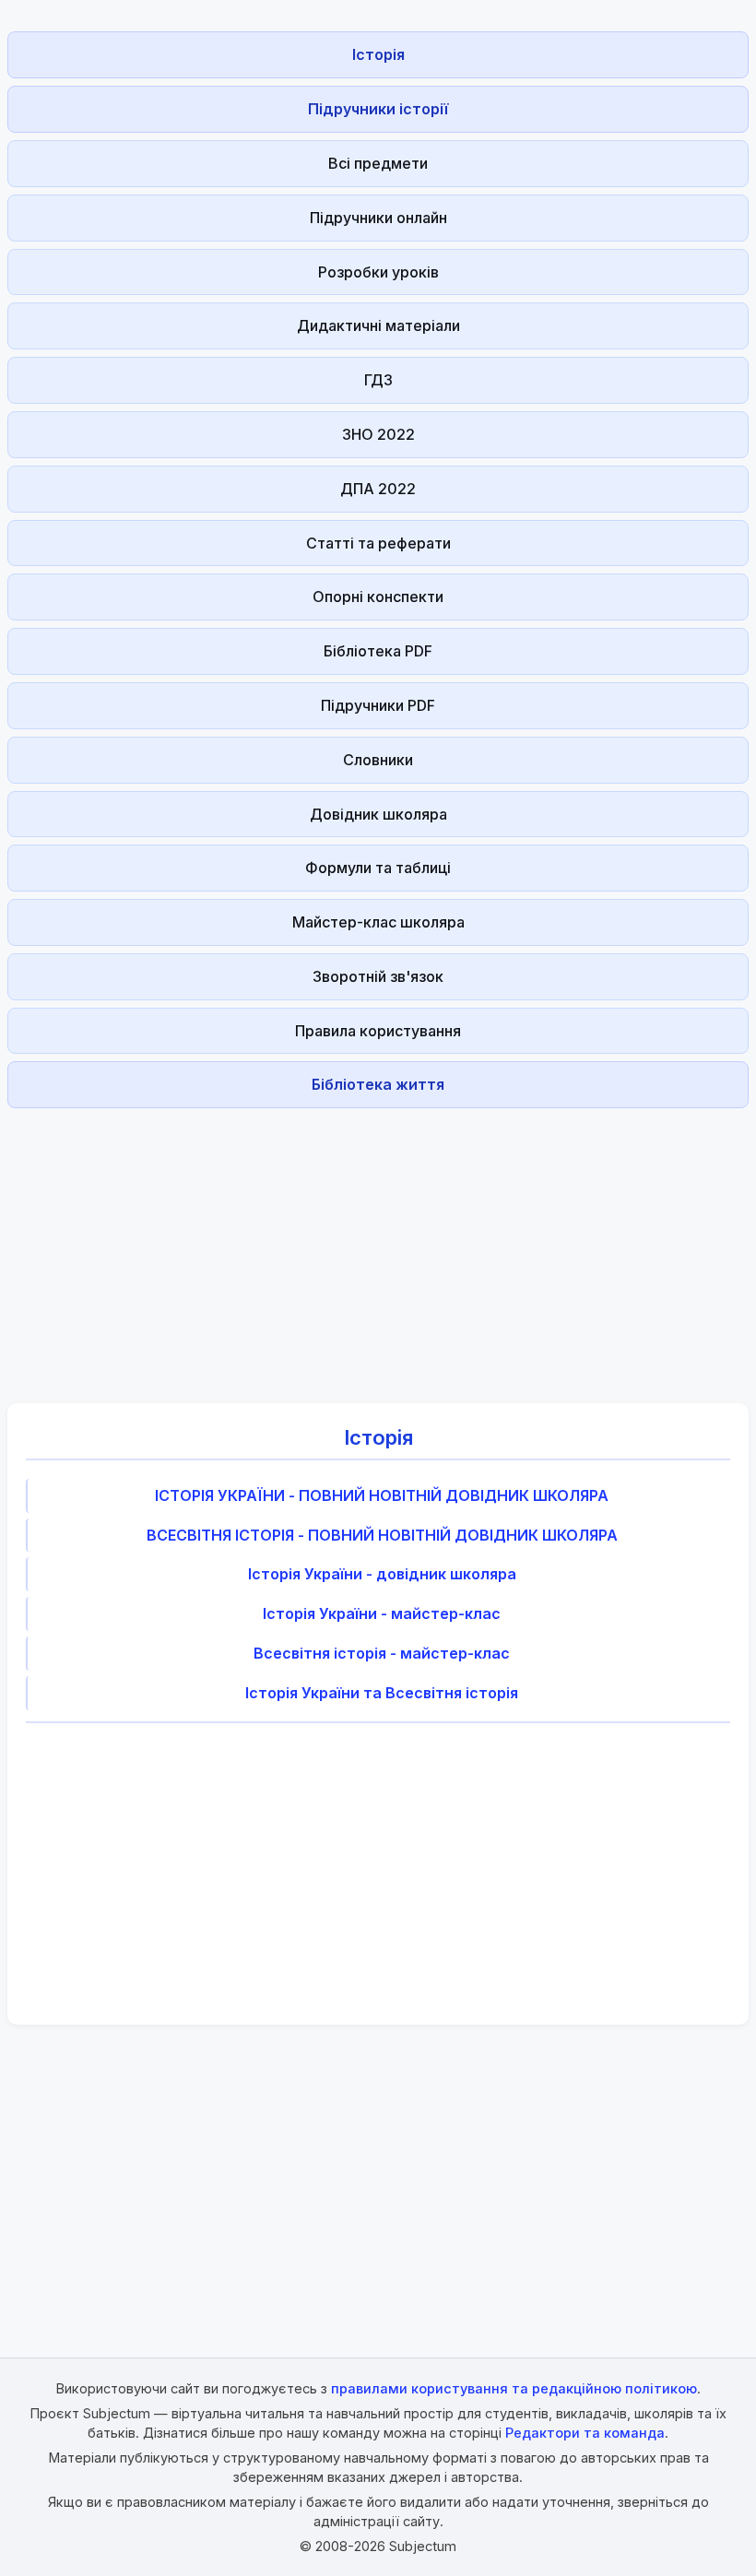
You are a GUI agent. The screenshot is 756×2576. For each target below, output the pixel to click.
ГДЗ (378, 380)
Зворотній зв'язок (378, 976)
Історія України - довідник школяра (382, 1574)
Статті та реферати (378, 543)
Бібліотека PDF (378, 651)
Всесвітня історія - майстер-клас (382, 1653)
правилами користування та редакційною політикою (514, 2388)
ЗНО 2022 (378, 434)
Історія (378, 54)
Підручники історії (378, 109)
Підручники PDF (378, 705)
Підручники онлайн (378, 218)
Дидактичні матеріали (378, 325)
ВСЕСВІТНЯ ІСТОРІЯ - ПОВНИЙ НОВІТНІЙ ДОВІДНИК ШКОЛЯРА (382, 1535)
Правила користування (378, 1031)
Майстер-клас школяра (378, 922)
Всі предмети (378, 163)
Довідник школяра (378, 814)
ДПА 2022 (378, 489)
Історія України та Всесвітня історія (382, 1693)
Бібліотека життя (378, 1084)
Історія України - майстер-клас (382, 1613)
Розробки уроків (378, 272)
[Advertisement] (378, 1245)
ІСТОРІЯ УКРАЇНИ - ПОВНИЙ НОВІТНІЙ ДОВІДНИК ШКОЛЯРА (382, 1495)
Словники (378, 760)
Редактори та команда (585, 2433)
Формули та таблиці (378, 868)
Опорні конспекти (378, 597)
